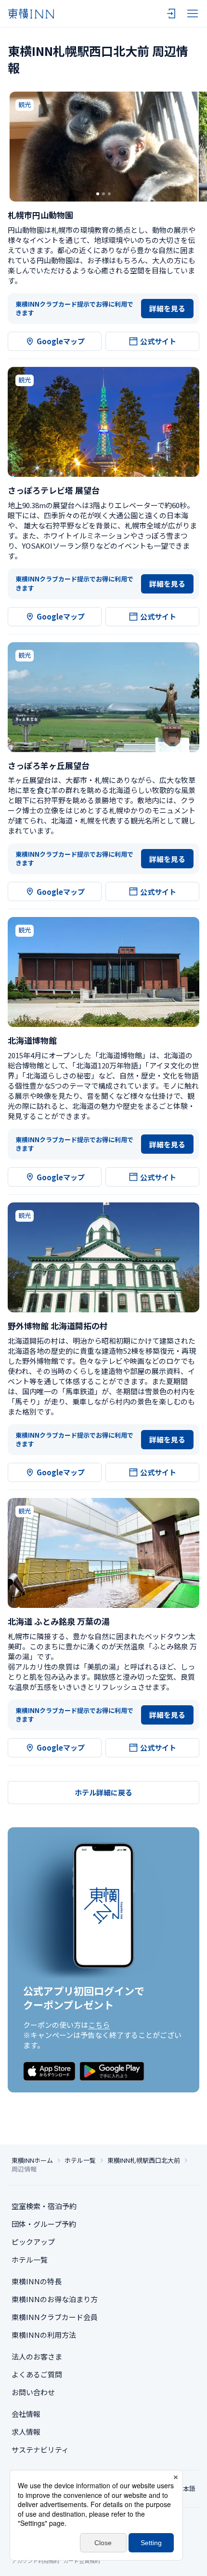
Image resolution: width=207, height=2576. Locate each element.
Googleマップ (61, 341)
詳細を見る (167, 308)
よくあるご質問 (37, 2374)
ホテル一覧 (80, 2160)
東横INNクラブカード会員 (55, 2317)
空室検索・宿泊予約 (44, 2206)
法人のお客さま (37, 2356)
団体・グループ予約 (44, 2224)
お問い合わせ (33, 2392)
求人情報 (26, 2432)
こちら (99, 2025)
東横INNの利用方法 (44, 2335)
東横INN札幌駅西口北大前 (144, 2160)
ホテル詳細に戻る (103, 1792)
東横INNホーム (32, 2160)
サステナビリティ (40, 2449)
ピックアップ (33, 2242)
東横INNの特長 (37, 2281)
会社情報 (26, 2414)
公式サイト (158, 341)
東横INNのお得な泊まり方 (55, 2299)
